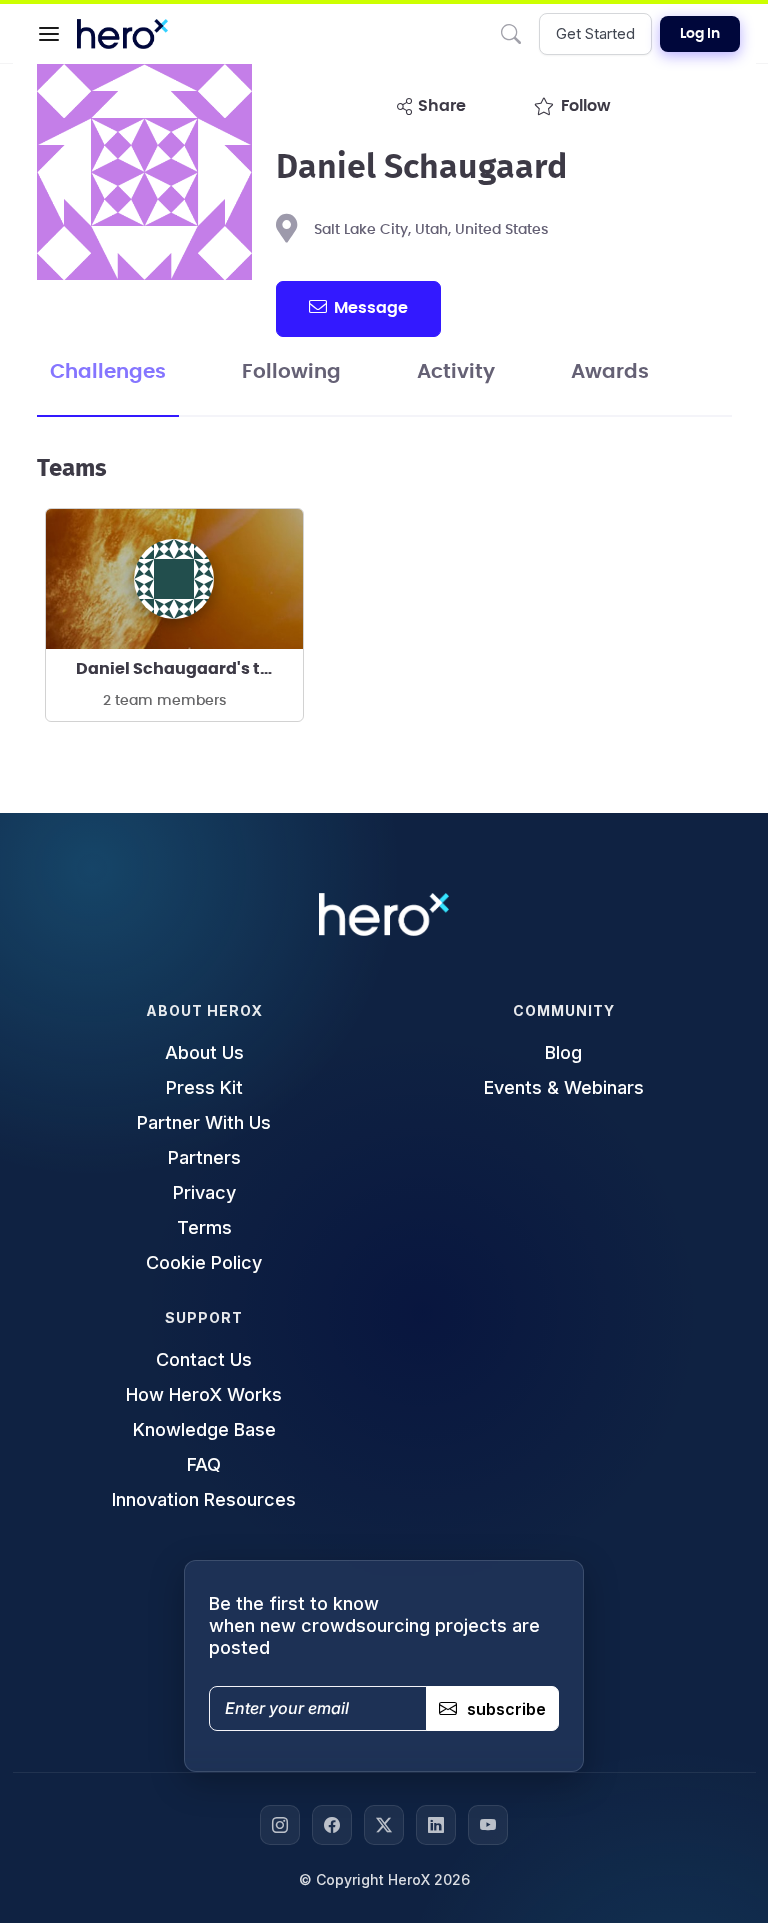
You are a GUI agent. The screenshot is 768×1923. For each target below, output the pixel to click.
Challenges (108, 372)
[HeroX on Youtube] (488, 1825)
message (371, 308)
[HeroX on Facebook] (332, 1825)
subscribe (506, 1709)
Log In (700, 34)
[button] (49, 34)
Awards (610, 372)
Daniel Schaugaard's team (187, 669)
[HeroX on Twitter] (384, 1825)
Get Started (595, 33)
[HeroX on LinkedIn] (436, 1825)
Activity (456, 372)
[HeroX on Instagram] (280, 1825)
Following (291, 372)
